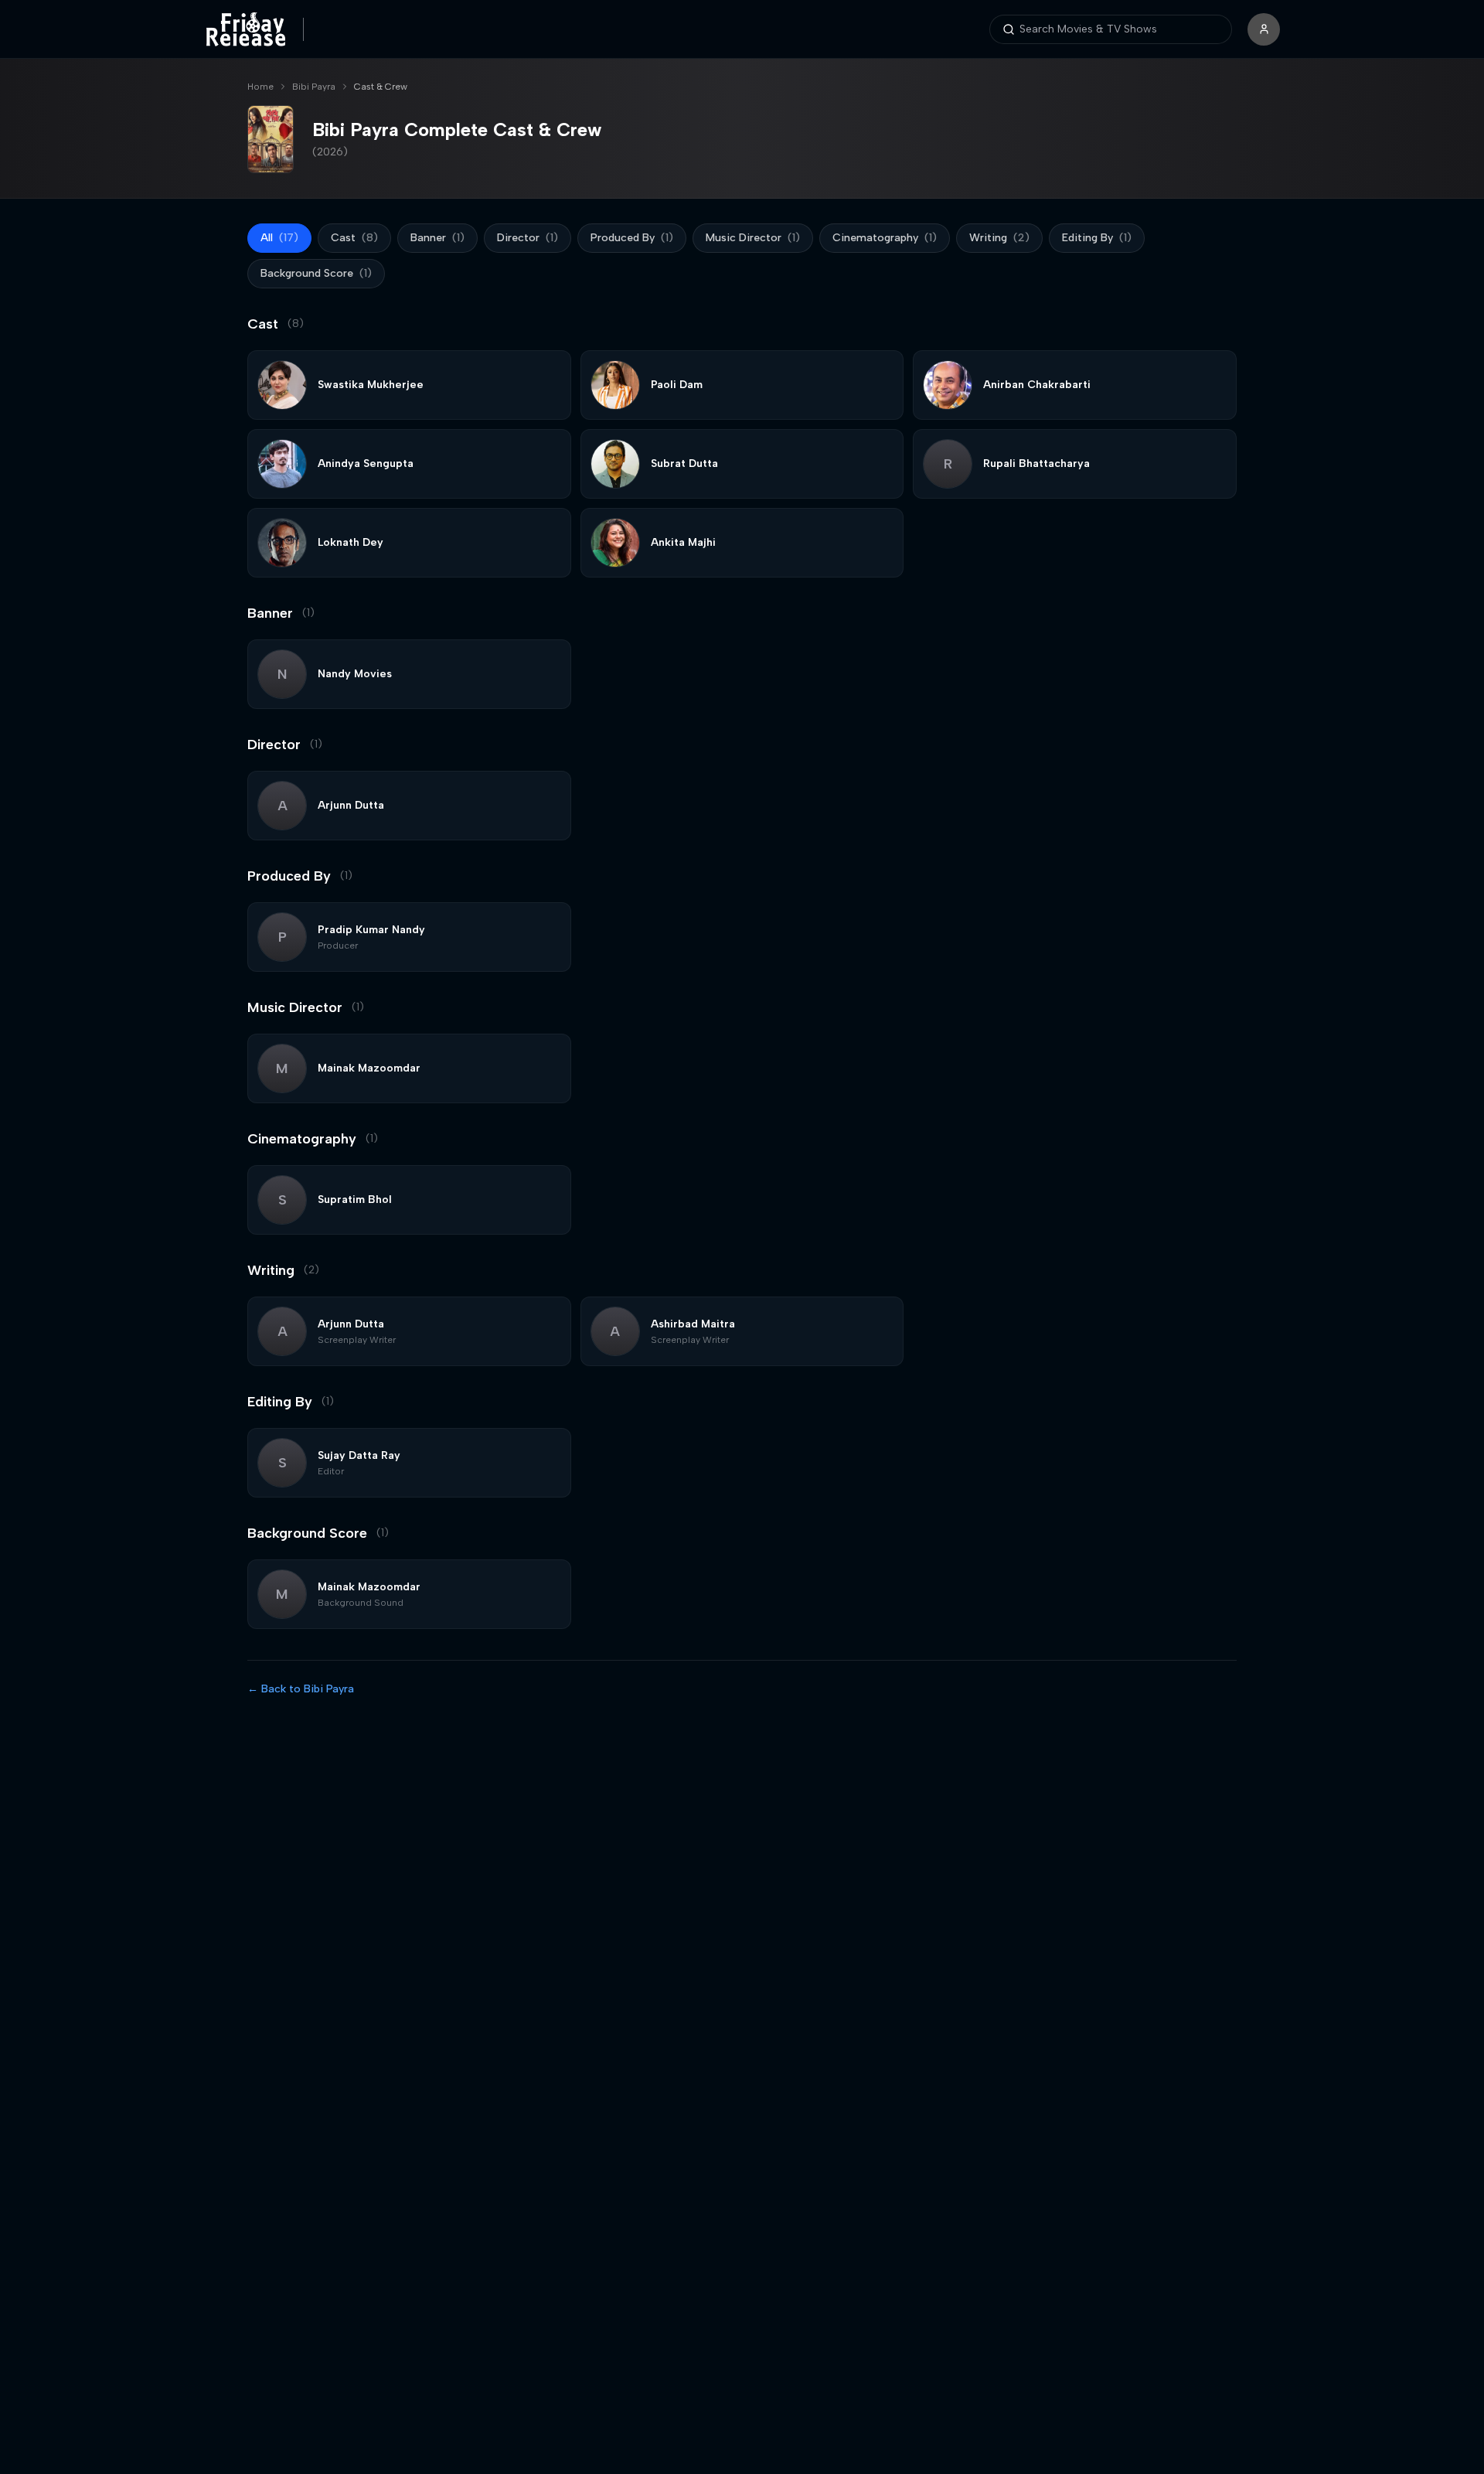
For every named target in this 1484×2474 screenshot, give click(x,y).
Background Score (316, 273)
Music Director (753, 238)
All (279, 238)
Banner (437, 238)
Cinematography (885, 238)
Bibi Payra (314, 87)
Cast (354, 238)
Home (260, 87)
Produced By (632, 238)
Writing (999, 238)
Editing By (1097, 238)
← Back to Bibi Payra (301, 1689)
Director (528, 238)
